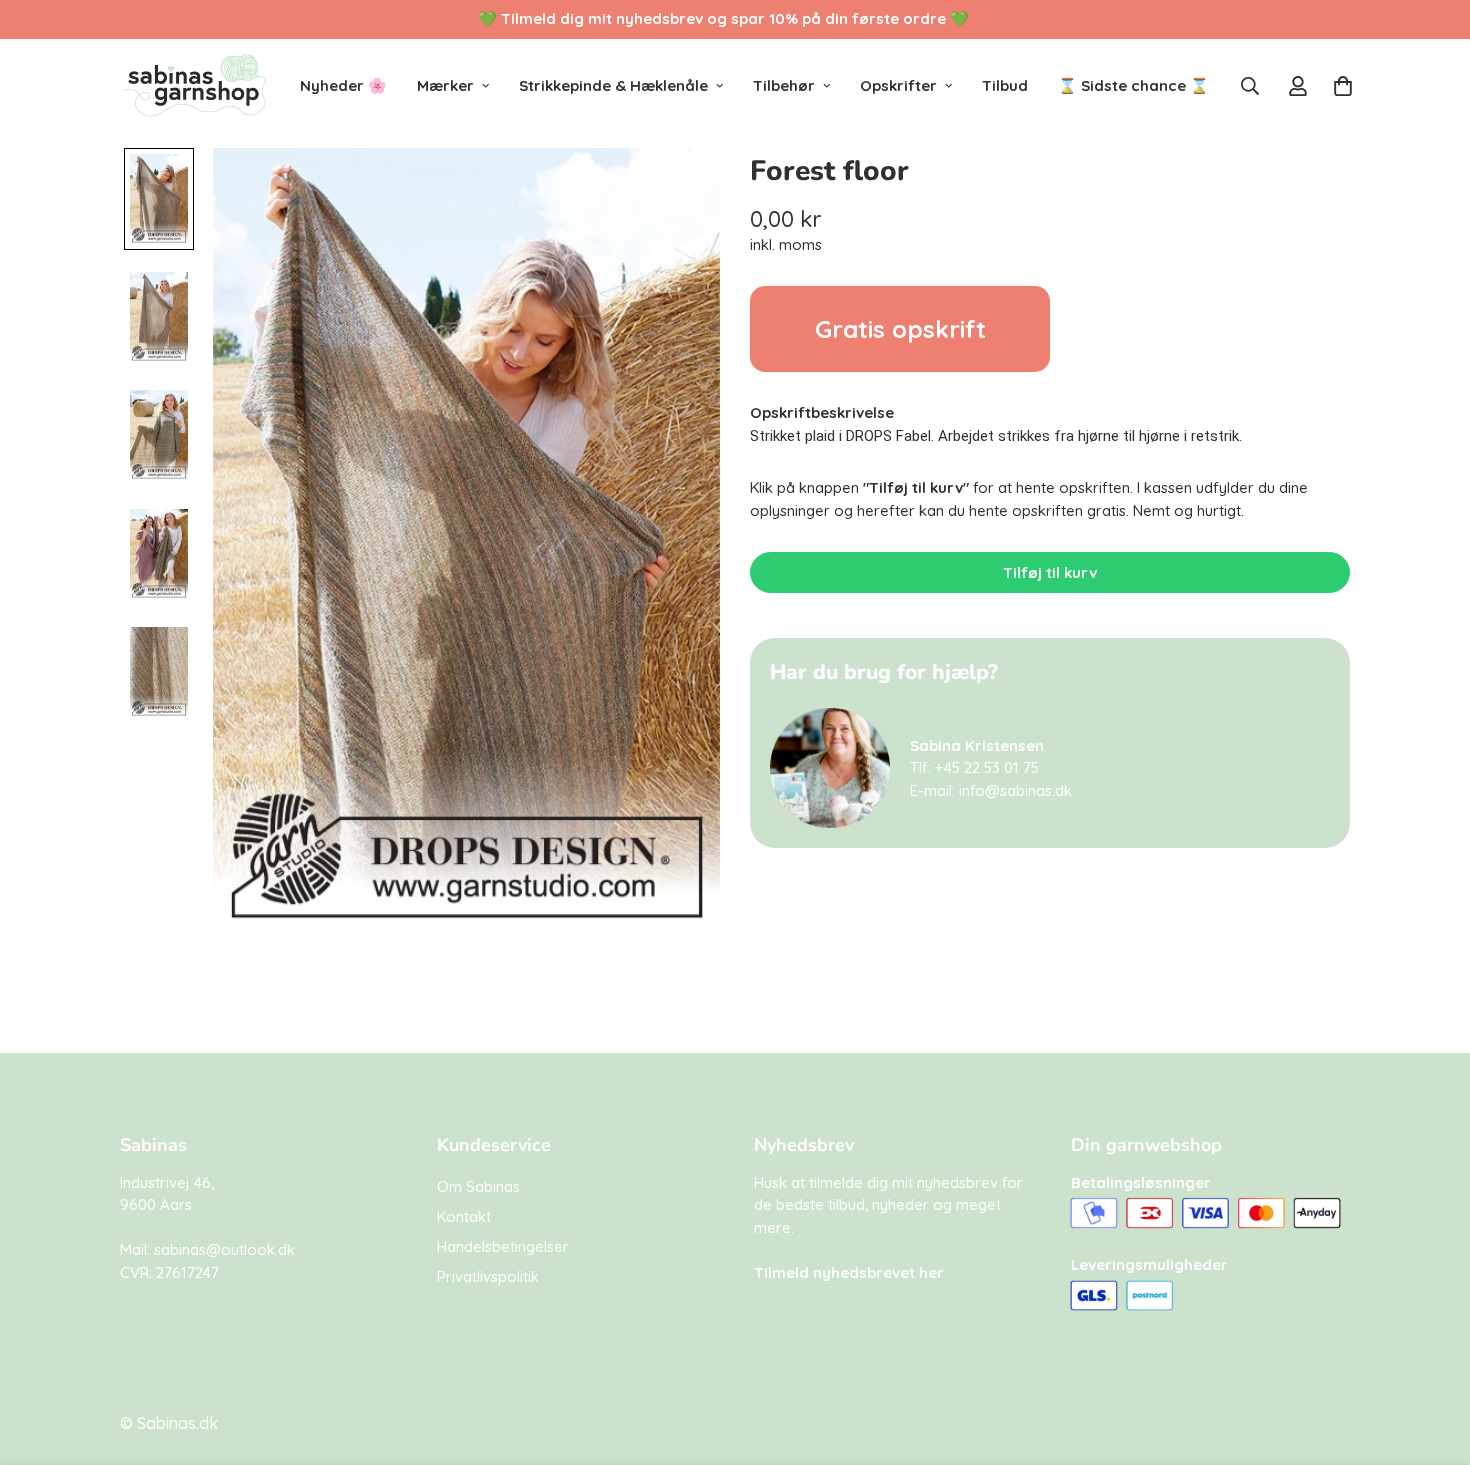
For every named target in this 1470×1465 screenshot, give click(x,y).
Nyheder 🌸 (343, 85)
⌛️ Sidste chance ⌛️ (1133, 85)
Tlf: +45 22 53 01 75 (974, 767)
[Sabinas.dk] (195, 86)
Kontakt (464, 1216)
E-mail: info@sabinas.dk (991, 790)
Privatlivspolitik (488, 1276)
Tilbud (1005, 85)
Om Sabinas (478, 1186)
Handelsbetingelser (503, 1246)
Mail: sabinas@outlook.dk (207, 1249)
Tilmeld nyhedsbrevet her (849, 1272)
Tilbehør (784, 85)
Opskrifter (898, 85)
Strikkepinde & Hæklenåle (613, 85)
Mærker (445, 85)
